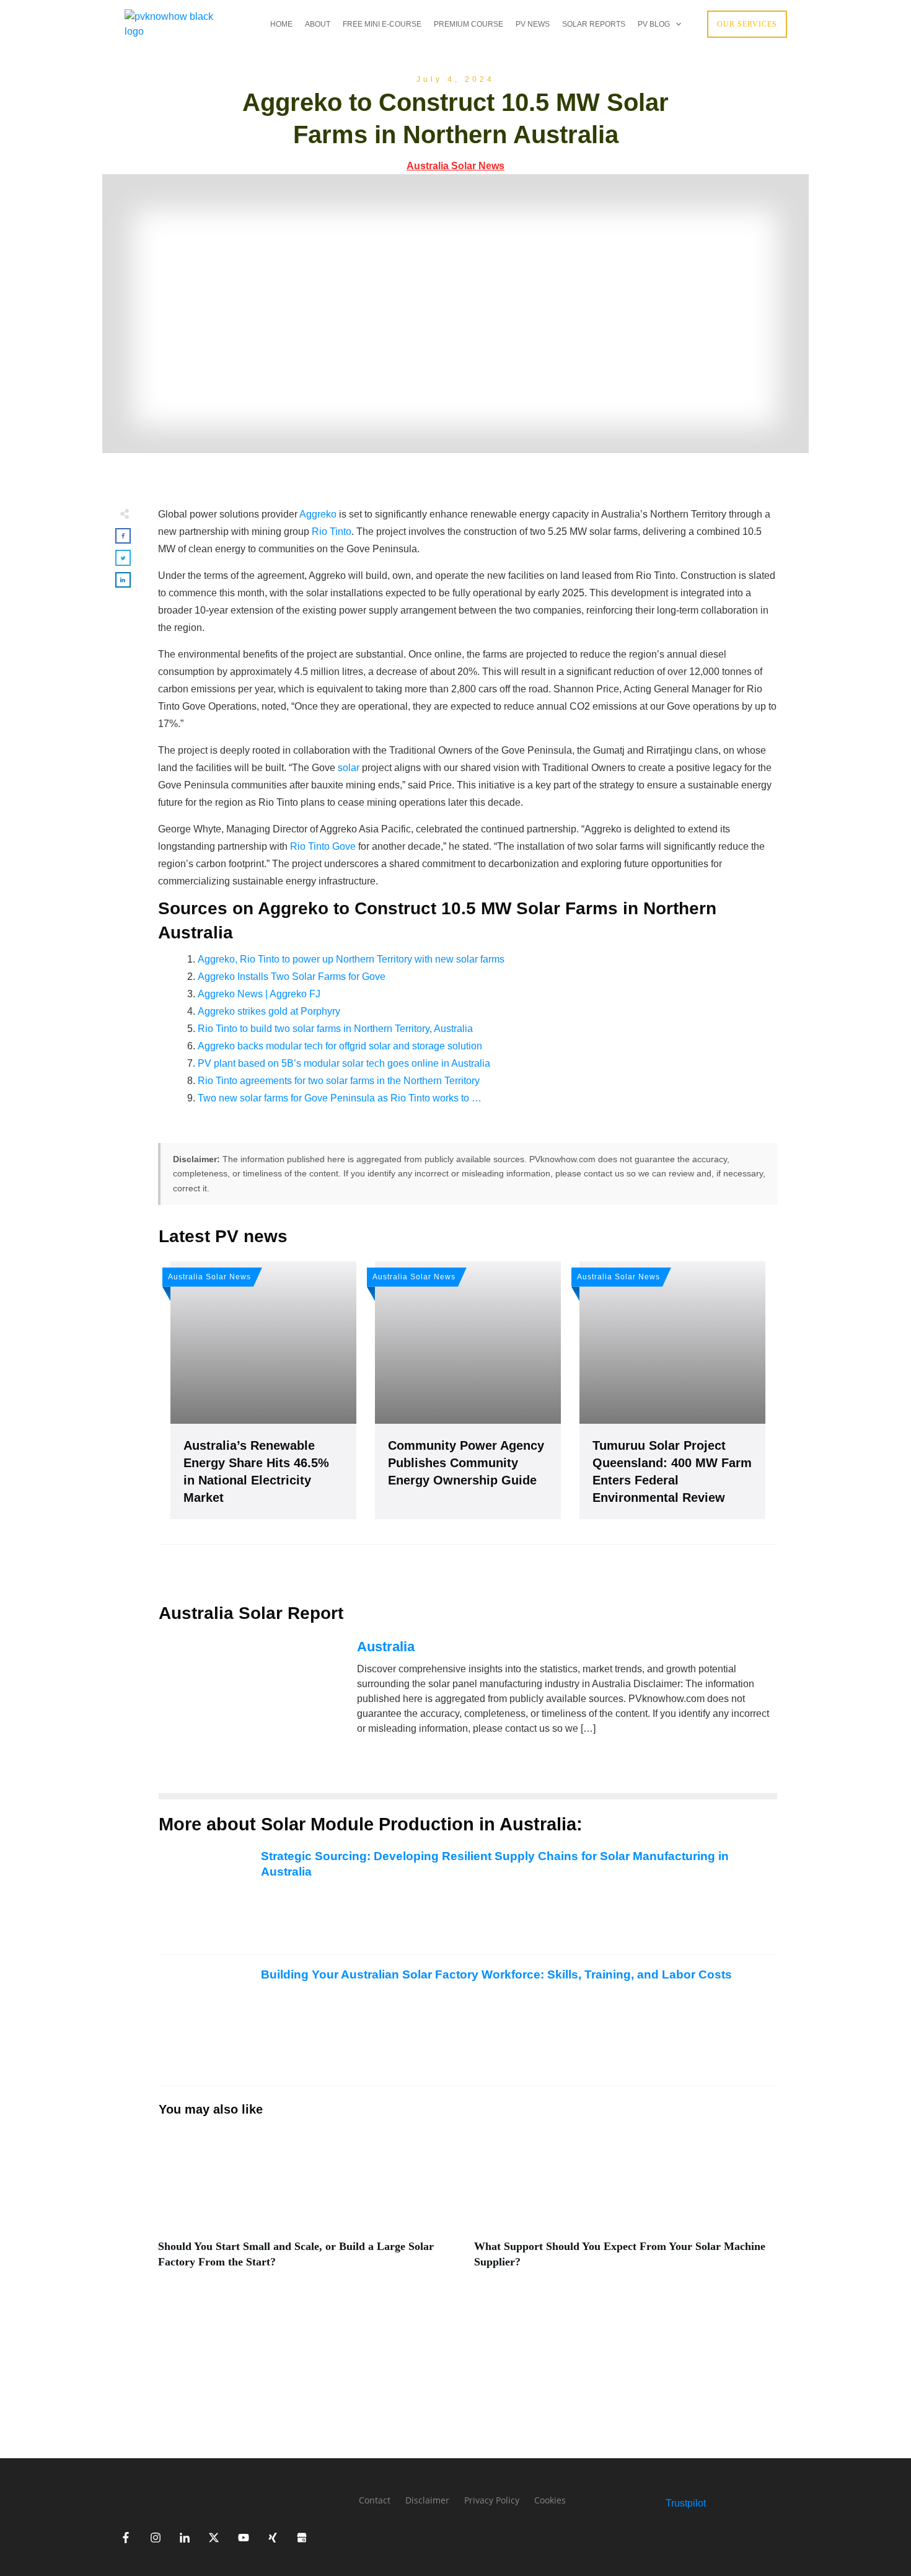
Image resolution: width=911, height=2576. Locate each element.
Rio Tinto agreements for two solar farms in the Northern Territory (339, 1081)
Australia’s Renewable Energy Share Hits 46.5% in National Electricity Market (263, 1390)
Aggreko (318, 514)
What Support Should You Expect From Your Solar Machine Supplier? (626, 2207)
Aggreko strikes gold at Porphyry (269, 1011)
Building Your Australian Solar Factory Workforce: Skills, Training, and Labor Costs (496, 1974)
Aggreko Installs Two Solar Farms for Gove (292, 977)
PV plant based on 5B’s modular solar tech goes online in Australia (344, 1063)
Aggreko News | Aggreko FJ (259, 994)
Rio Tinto (332, 532)
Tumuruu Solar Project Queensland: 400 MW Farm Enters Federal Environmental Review (672, 1390)
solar (349, 768)
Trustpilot (686, 2503)
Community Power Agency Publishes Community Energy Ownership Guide (468, 1390)
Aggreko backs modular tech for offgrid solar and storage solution (340, 1046)
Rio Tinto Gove (323, 846)
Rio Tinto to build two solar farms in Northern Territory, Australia (335, 1029)
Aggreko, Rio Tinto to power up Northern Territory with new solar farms (351, 959)
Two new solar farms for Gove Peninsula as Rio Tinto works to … (340, 1098)
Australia (386, 1647)
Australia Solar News (455, 166)
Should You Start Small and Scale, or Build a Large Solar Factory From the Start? (310, 2207)
